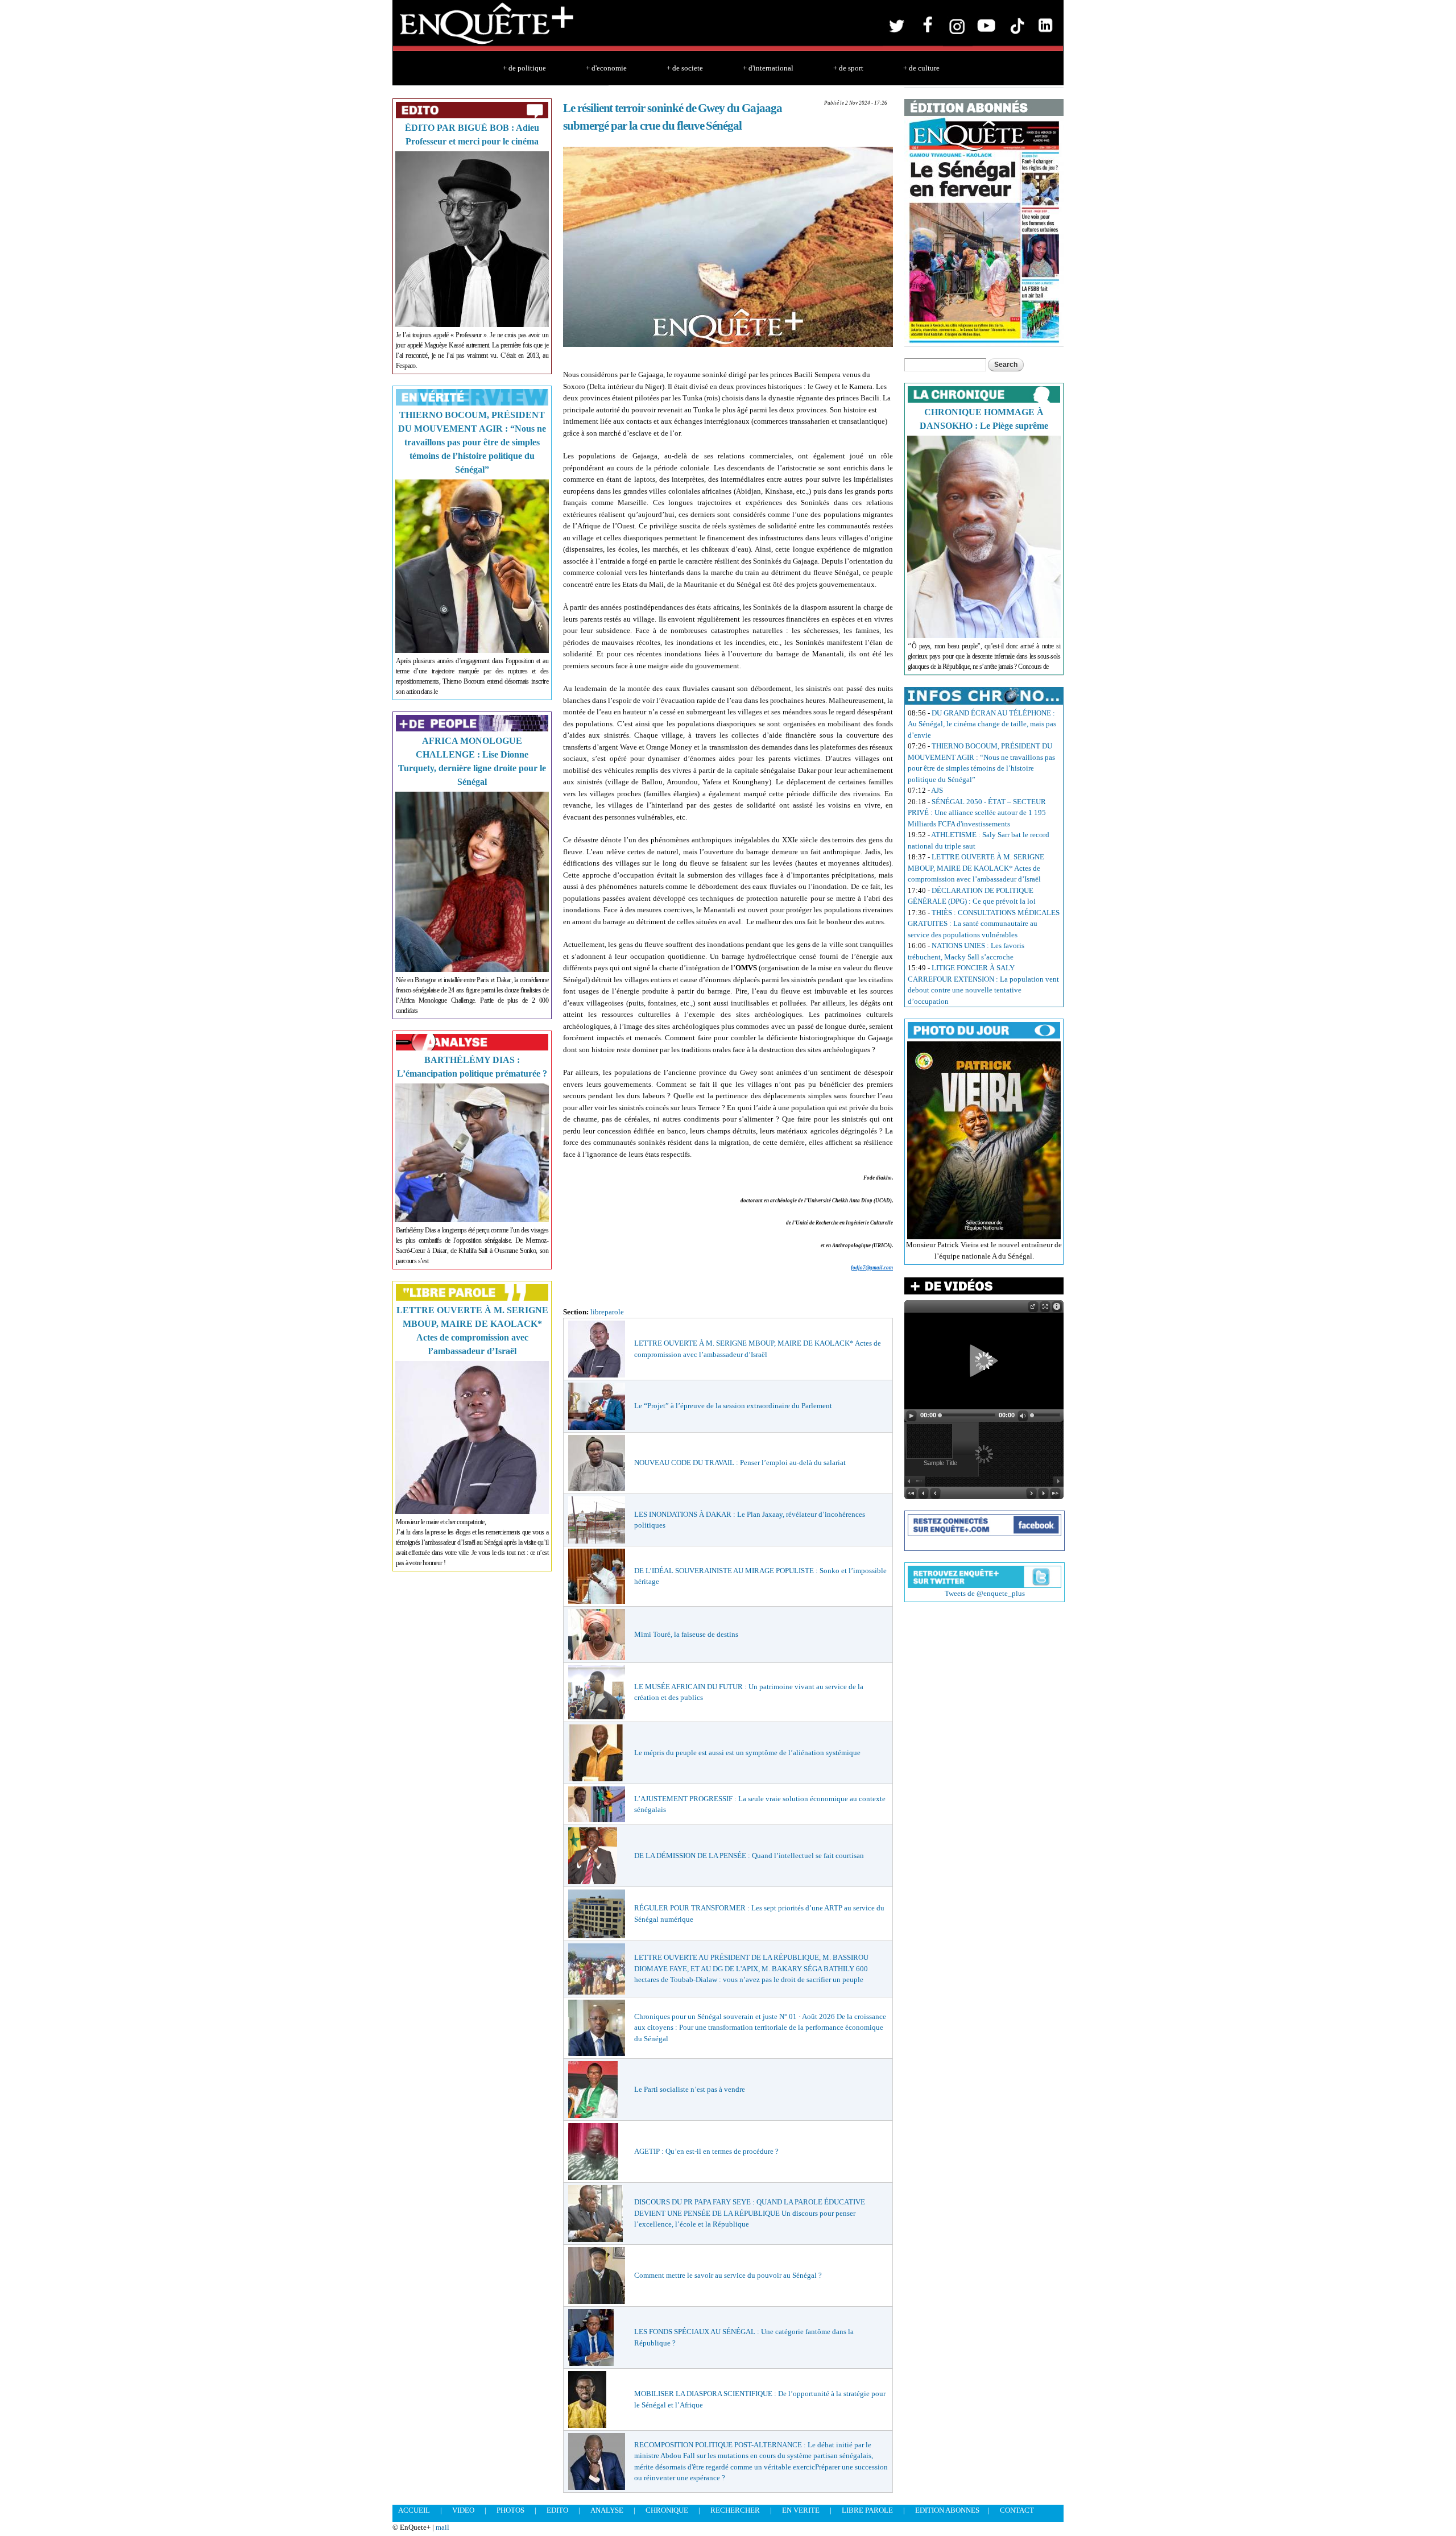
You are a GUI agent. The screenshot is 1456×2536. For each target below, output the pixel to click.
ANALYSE (607, 2510)
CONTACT (1017, 2510)
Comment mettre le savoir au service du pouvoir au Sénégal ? (728, 2275)
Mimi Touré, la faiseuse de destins (686, 1634)
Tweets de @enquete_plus (985, 1593)
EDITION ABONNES (947, 2510)
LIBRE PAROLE (867, 2510)
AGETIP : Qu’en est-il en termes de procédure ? (706, 2151)
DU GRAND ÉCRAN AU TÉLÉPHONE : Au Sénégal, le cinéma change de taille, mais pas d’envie (982, 724)
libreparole (607, 1312)
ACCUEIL (414, 2510)
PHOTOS (510, 2510)
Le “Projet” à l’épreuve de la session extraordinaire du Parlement (733, 1406)
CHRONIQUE (667, 2510)
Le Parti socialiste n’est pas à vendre (690, 2089)
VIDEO (463, 2510)
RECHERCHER (735, 2510)
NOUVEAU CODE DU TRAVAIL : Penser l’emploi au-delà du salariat (740, 1463)
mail (442, 2527)
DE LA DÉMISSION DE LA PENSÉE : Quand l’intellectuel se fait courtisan (749, 1856)
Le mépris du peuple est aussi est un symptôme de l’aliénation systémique (747, 1753)
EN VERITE (801, 2510)
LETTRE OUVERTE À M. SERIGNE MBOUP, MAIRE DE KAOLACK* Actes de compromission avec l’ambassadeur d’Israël (976, 868)
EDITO (557, 2510)
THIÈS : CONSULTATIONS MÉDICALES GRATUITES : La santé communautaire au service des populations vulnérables (984, 924)
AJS (937, 790)
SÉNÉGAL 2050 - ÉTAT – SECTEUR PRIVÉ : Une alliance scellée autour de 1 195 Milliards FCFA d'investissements (977, 813)
